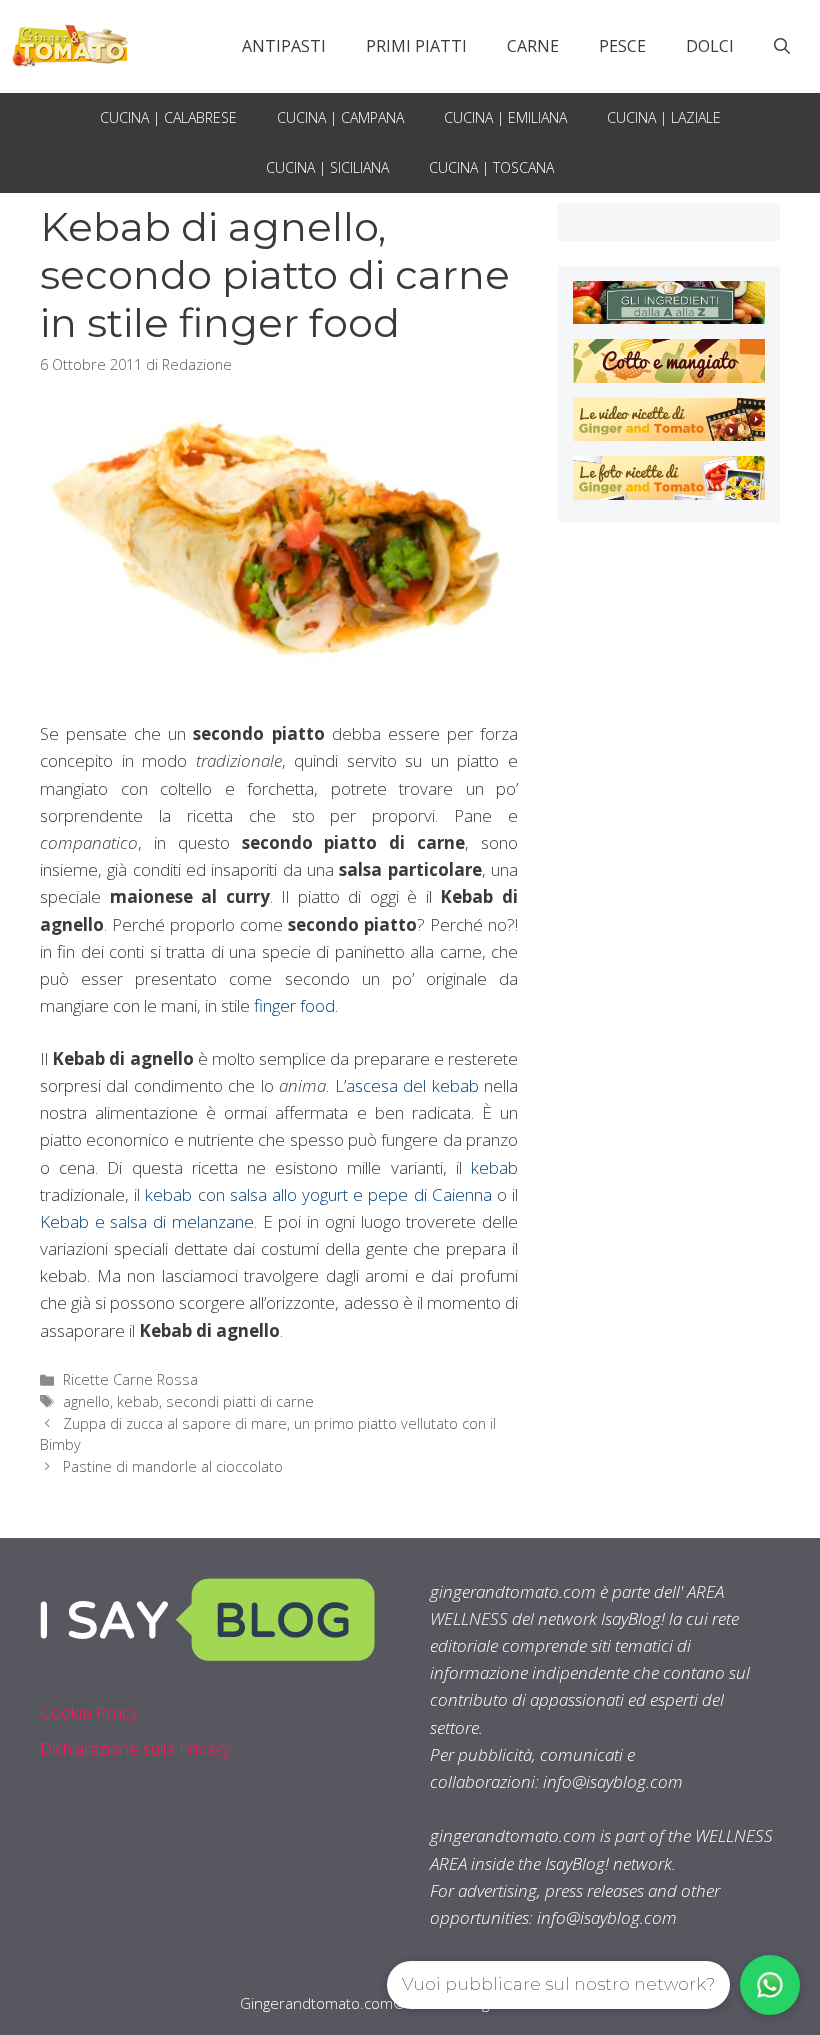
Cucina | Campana (340, 117)
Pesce (622, 46)
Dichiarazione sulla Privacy (135, 1748)
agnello (86, 1401)
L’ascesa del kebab (407, 1085)
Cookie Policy (89, 1712)
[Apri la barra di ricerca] (782, 46)
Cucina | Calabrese (168, 117)
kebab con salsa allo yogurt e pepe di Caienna (318, 1194)
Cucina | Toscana (491, 167)
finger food (294, 1005)
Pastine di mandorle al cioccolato (173, 1466)
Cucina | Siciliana (327, 167)
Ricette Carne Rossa (130, 1379)
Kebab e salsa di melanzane (147, 1221)
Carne (533, 46)
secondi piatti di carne (240, 1401)
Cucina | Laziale (664, 117)
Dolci (710, 46)
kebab (494, 1167)
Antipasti (284, 46)
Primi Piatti (416, 46)
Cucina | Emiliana (505, 117)
